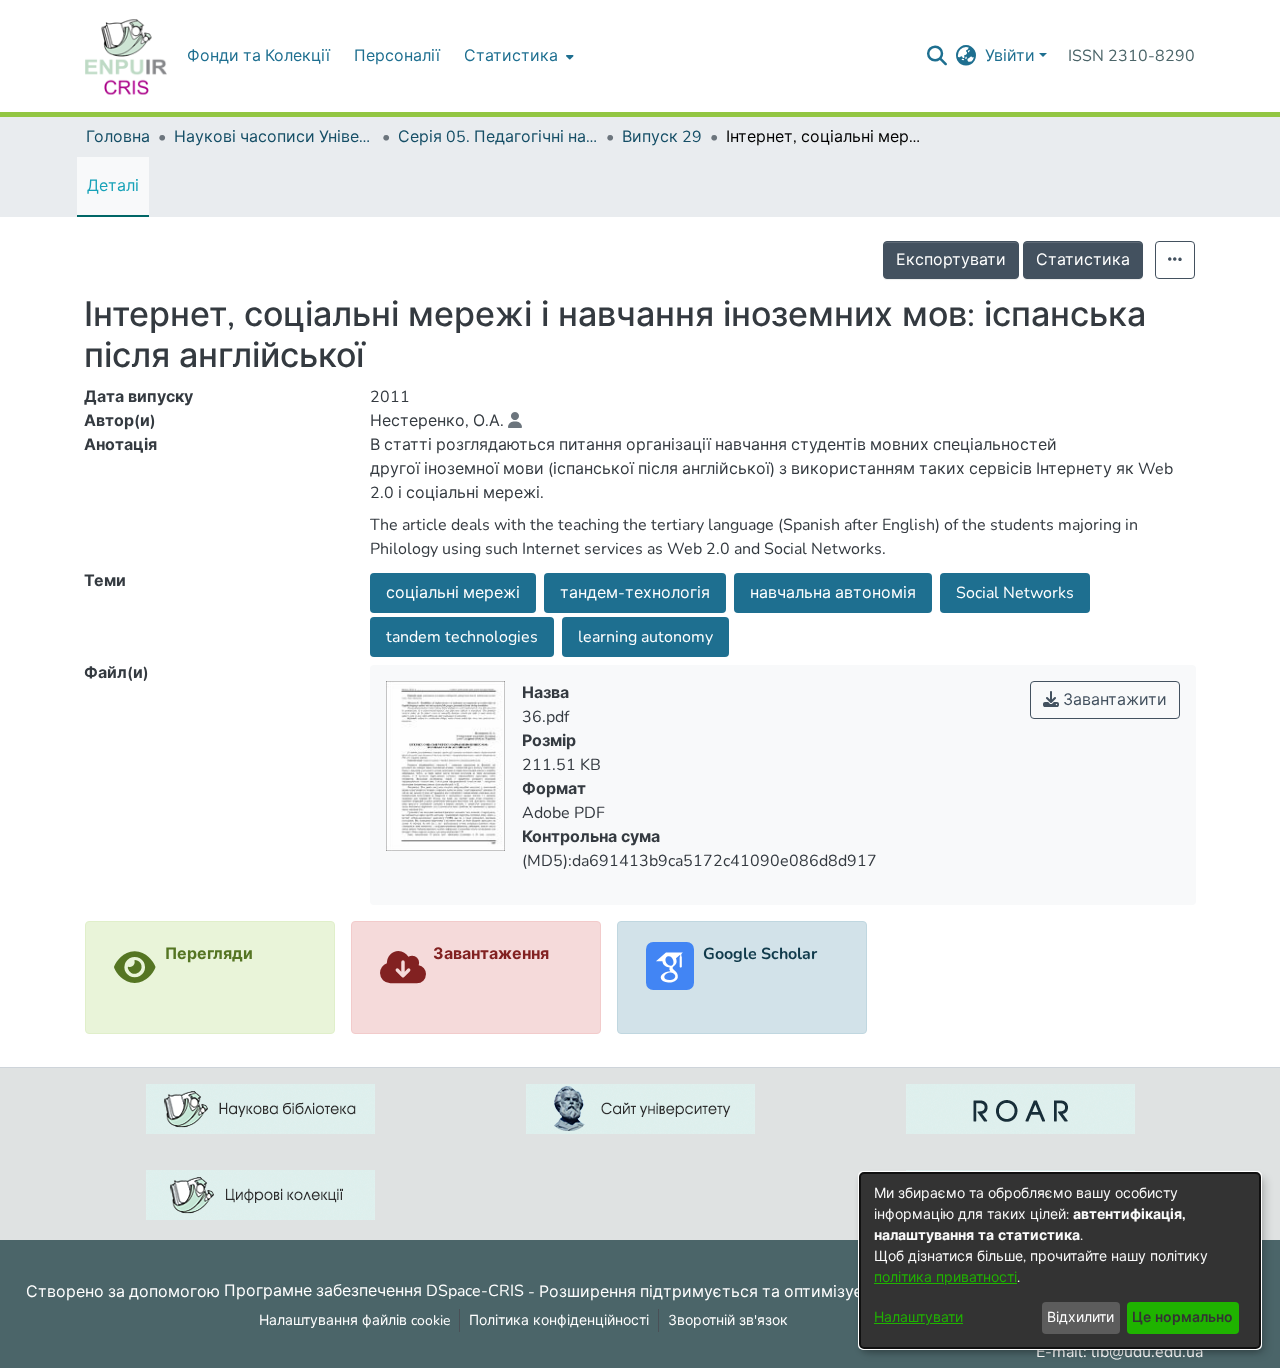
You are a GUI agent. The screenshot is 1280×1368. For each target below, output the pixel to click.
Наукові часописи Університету (274, 137)
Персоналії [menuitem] (397, 56)
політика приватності (945, 1277)
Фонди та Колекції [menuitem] (258, 56)
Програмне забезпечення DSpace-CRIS (374, 1291)
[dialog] (1060, 1260)
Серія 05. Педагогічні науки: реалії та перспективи (498, 137)
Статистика (1083, 260)
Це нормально (1182, 1317)
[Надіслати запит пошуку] (937, 56)
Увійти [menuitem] (1010, 56)
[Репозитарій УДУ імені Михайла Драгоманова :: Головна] (126, 56)
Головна (118, 137)
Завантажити (1113, 700)
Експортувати (951, 260)
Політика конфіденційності (559, 1320)
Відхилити (1080, 1317)
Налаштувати (918, 1317)
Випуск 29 (662, 137)
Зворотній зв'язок (728, 1320)
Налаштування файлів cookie (354, 1320)
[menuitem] (517, 56)
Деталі (113, 186)
